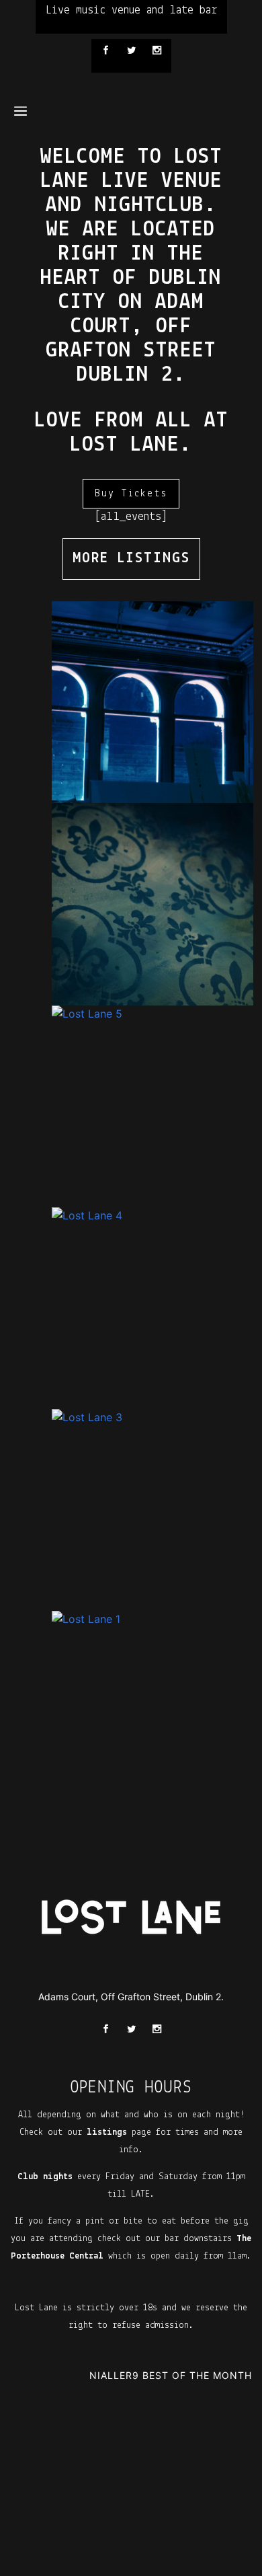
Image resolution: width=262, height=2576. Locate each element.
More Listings (131, 559)
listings (107, 2132)
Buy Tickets (131, 494)
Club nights (45, 2177)
